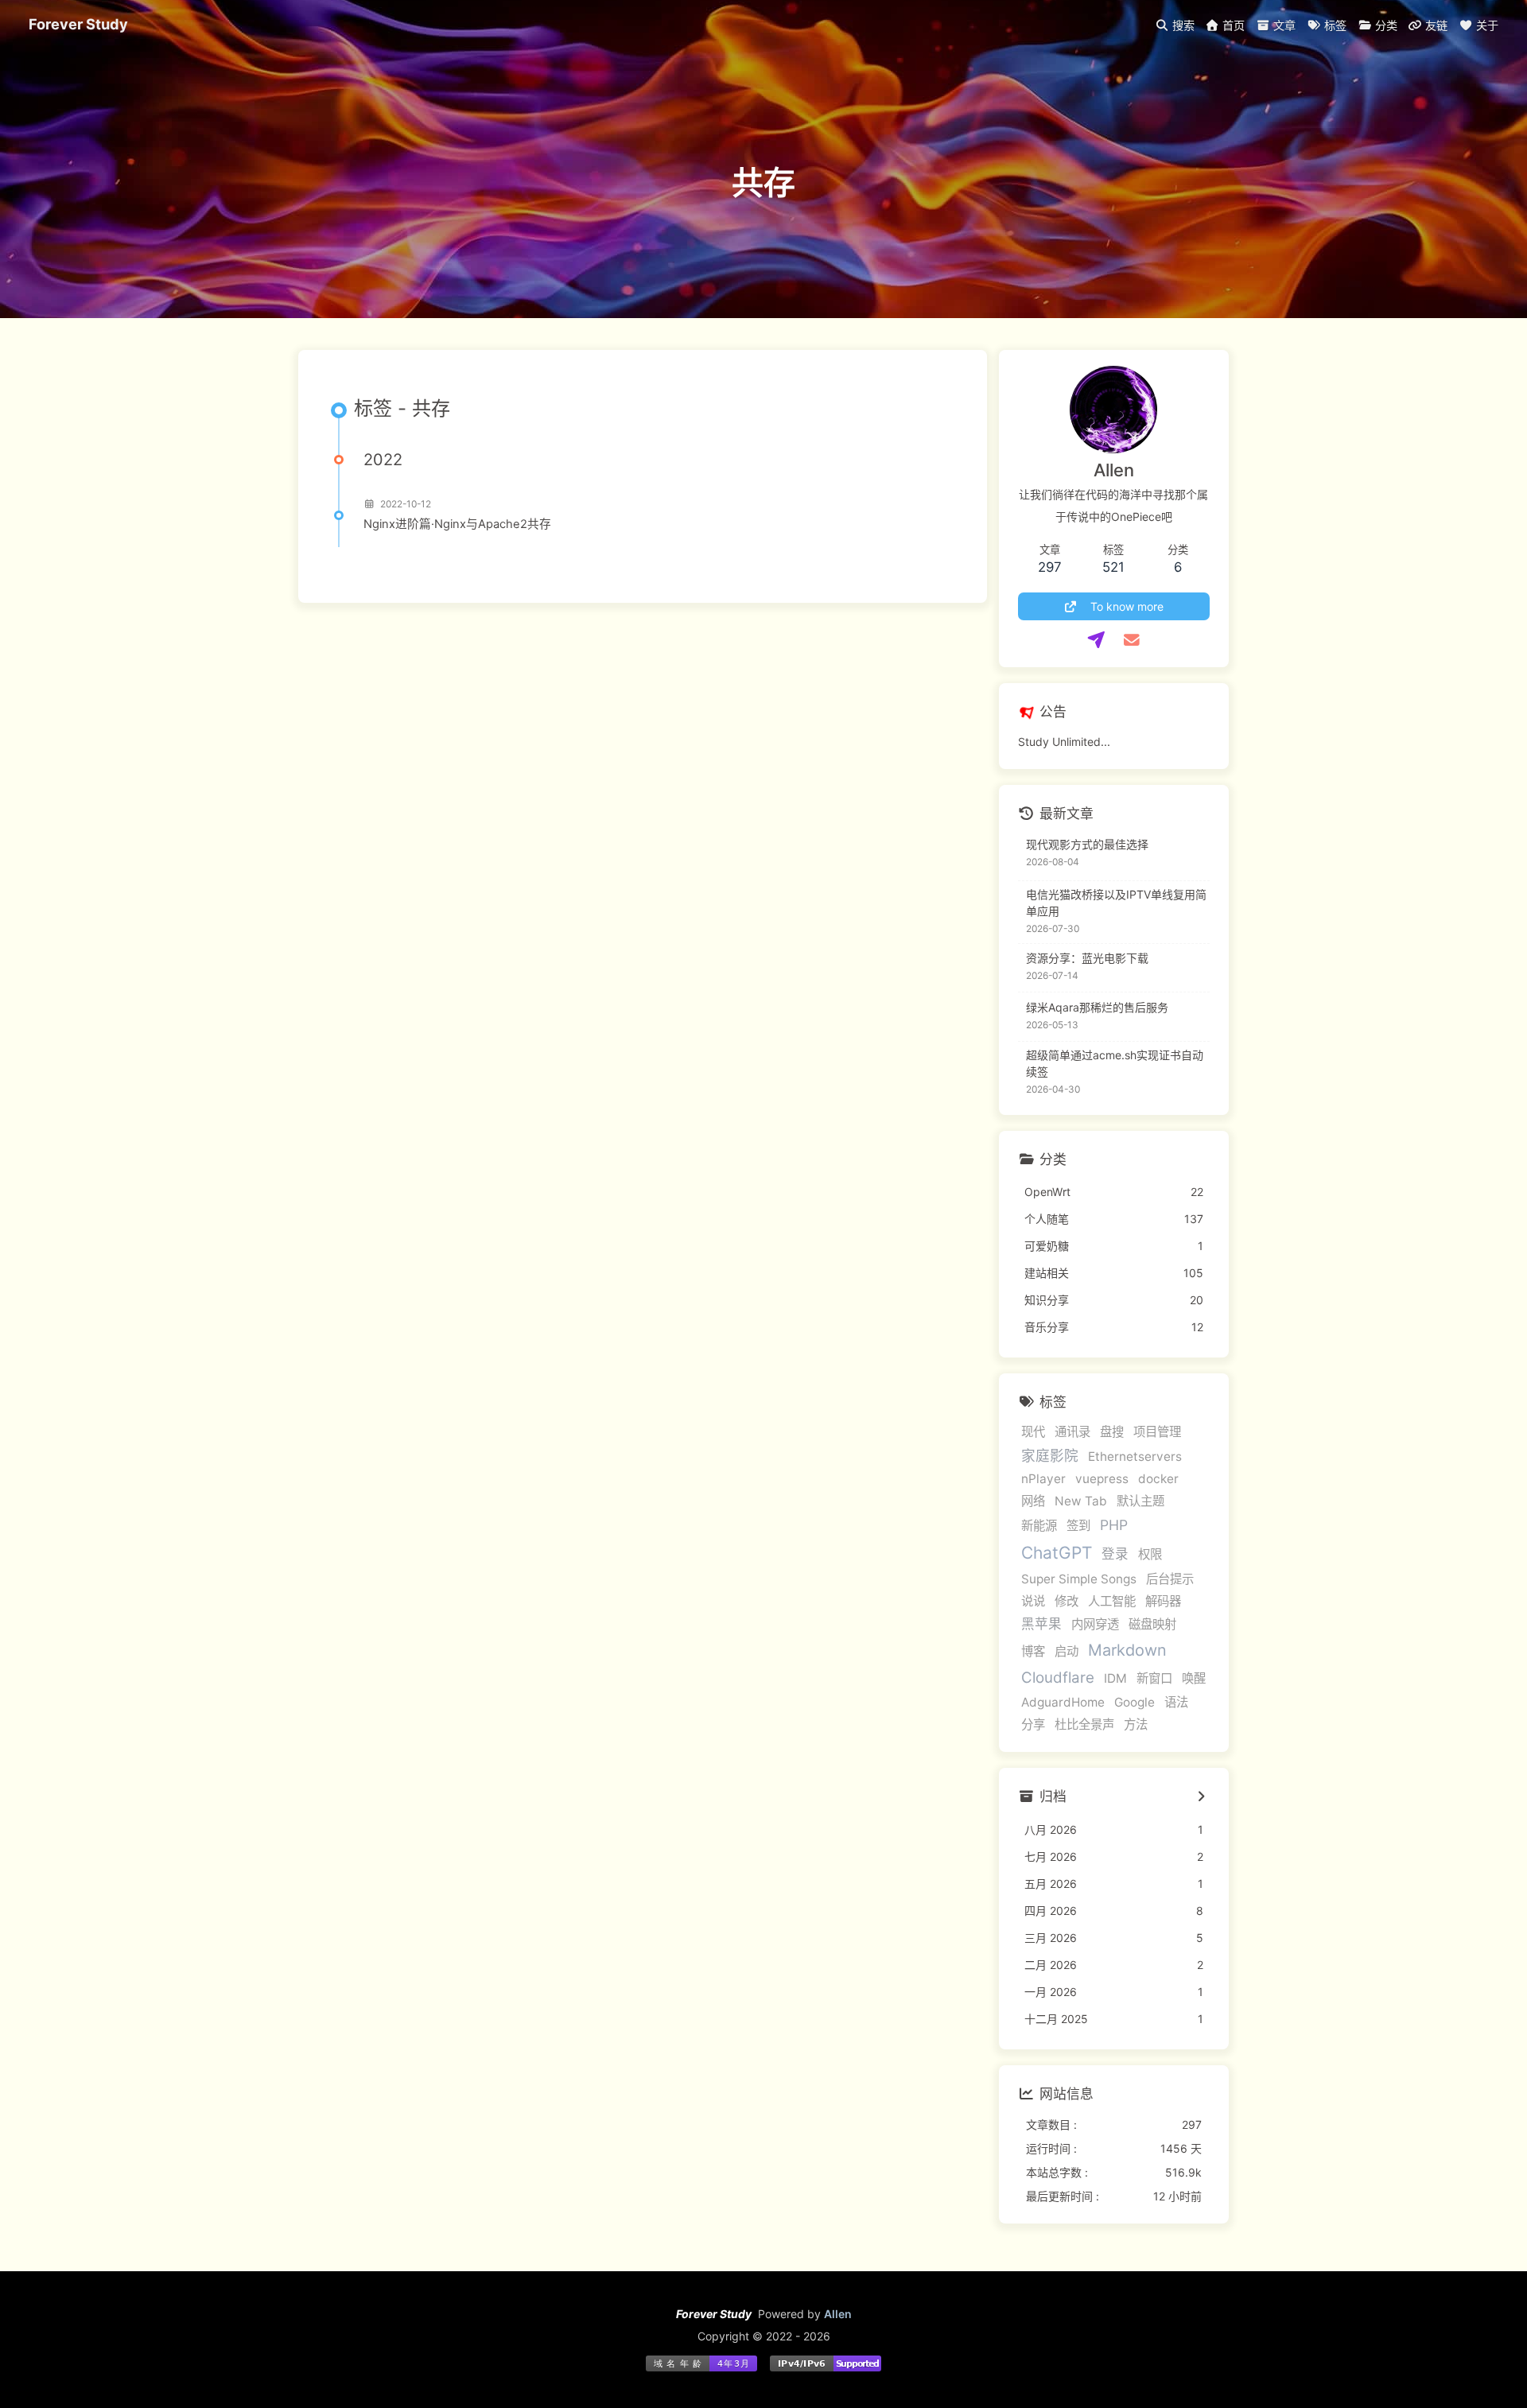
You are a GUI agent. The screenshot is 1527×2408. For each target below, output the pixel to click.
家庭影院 (1050, 1456)
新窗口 (1154, 1678)
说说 (1033, 1601)
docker (1158, 1479)
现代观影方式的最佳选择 (1087, 844)
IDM (1115, 1678)
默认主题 (1140, 1501)
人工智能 (1112, 1601)
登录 (1115, 1554)
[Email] (1131, 640)
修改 (1067, 1601)
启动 (1067, 1651)
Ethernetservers (1135, 1456)
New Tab (1081, 1501)
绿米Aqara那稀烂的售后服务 (1097, 1007)
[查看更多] (1201, 1797)
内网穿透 (1095, 1624)
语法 (1176, 1702)
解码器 (1163, 1601)
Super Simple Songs (1079, 1579)
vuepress (1102, 1479)
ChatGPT (1057, 1553)
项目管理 (1157, 1432)
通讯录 (1072, 1432)
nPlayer (1043, 1479)
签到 (1078, 1526)
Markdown (1127, 1650)
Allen (838, 2314)
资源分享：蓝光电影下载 (1087, 958)
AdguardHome (1063, 1702)
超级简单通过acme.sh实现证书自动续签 (1115, 1063)
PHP (1114, 1525)
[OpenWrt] (1096, 640)
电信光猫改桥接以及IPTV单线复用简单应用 (1116, 903)
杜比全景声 (1084, 1724)
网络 (1033, 1501)
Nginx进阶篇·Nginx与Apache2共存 (457, 524)
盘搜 (1112, 1432)
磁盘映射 (1152, 1624)
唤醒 (1194, 1678)
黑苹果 (1041, 1624)
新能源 (1039, 1526)
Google (1135, 1702)
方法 (1136, 1724)
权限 (1150, 1554)
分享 (1033, 1724)
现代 (1033, 1432)
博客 (1033, 1651)
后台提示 (1170, 1579)
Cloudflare (1058, 1678)
